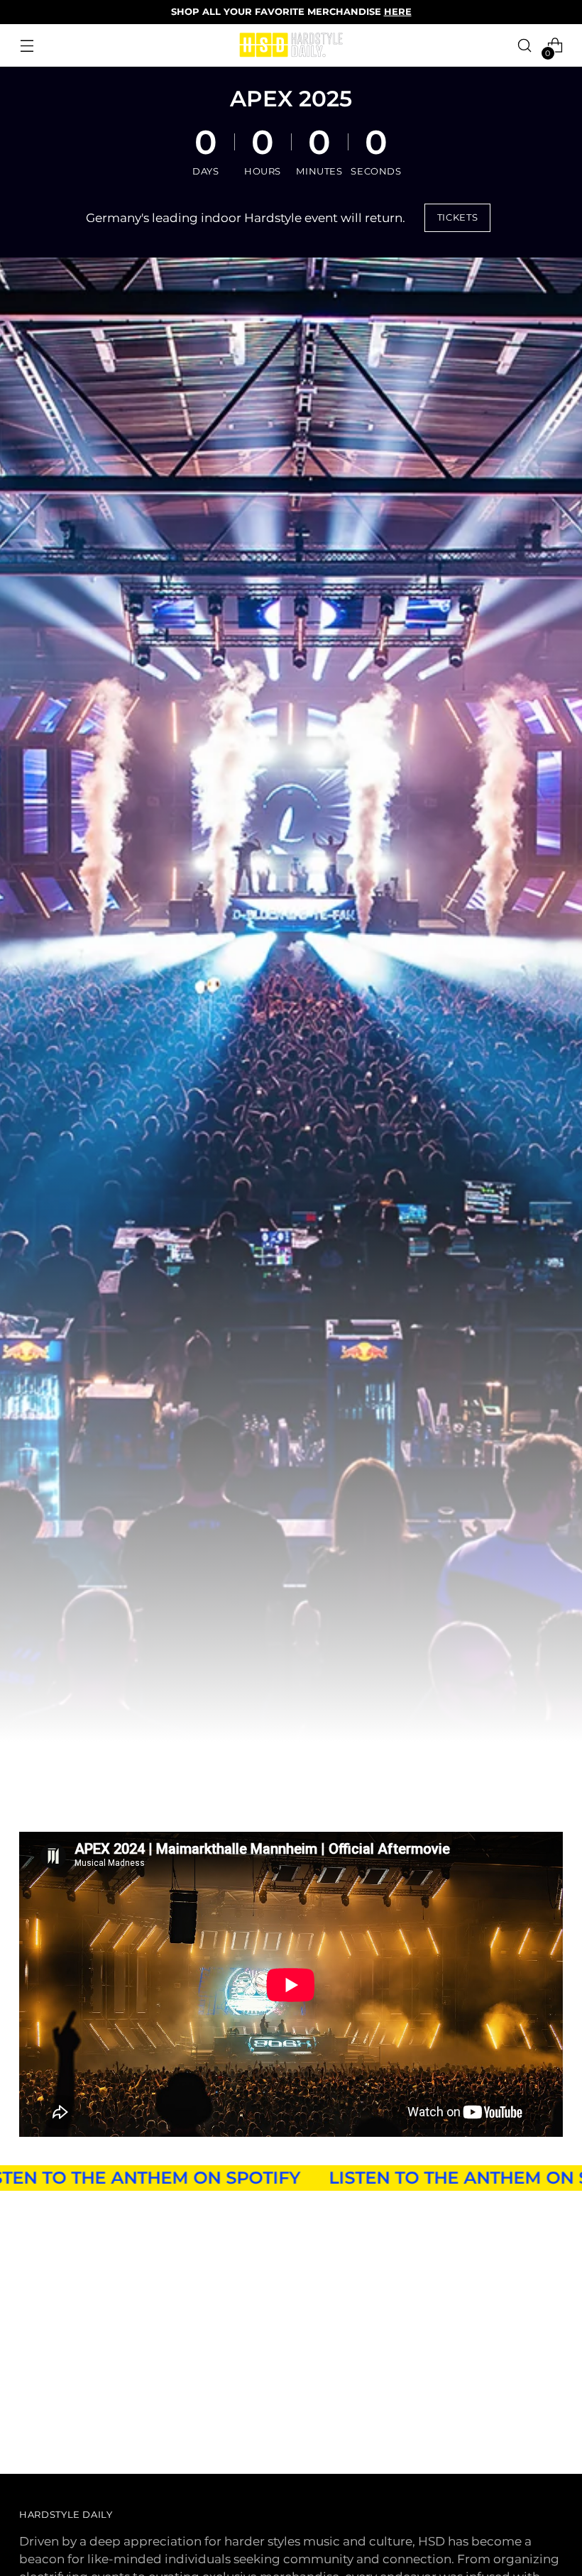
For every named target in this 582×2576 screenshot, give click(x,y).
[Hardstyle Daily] (291, 45)
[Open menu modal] (27, 46)
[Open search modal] (525, 46)
